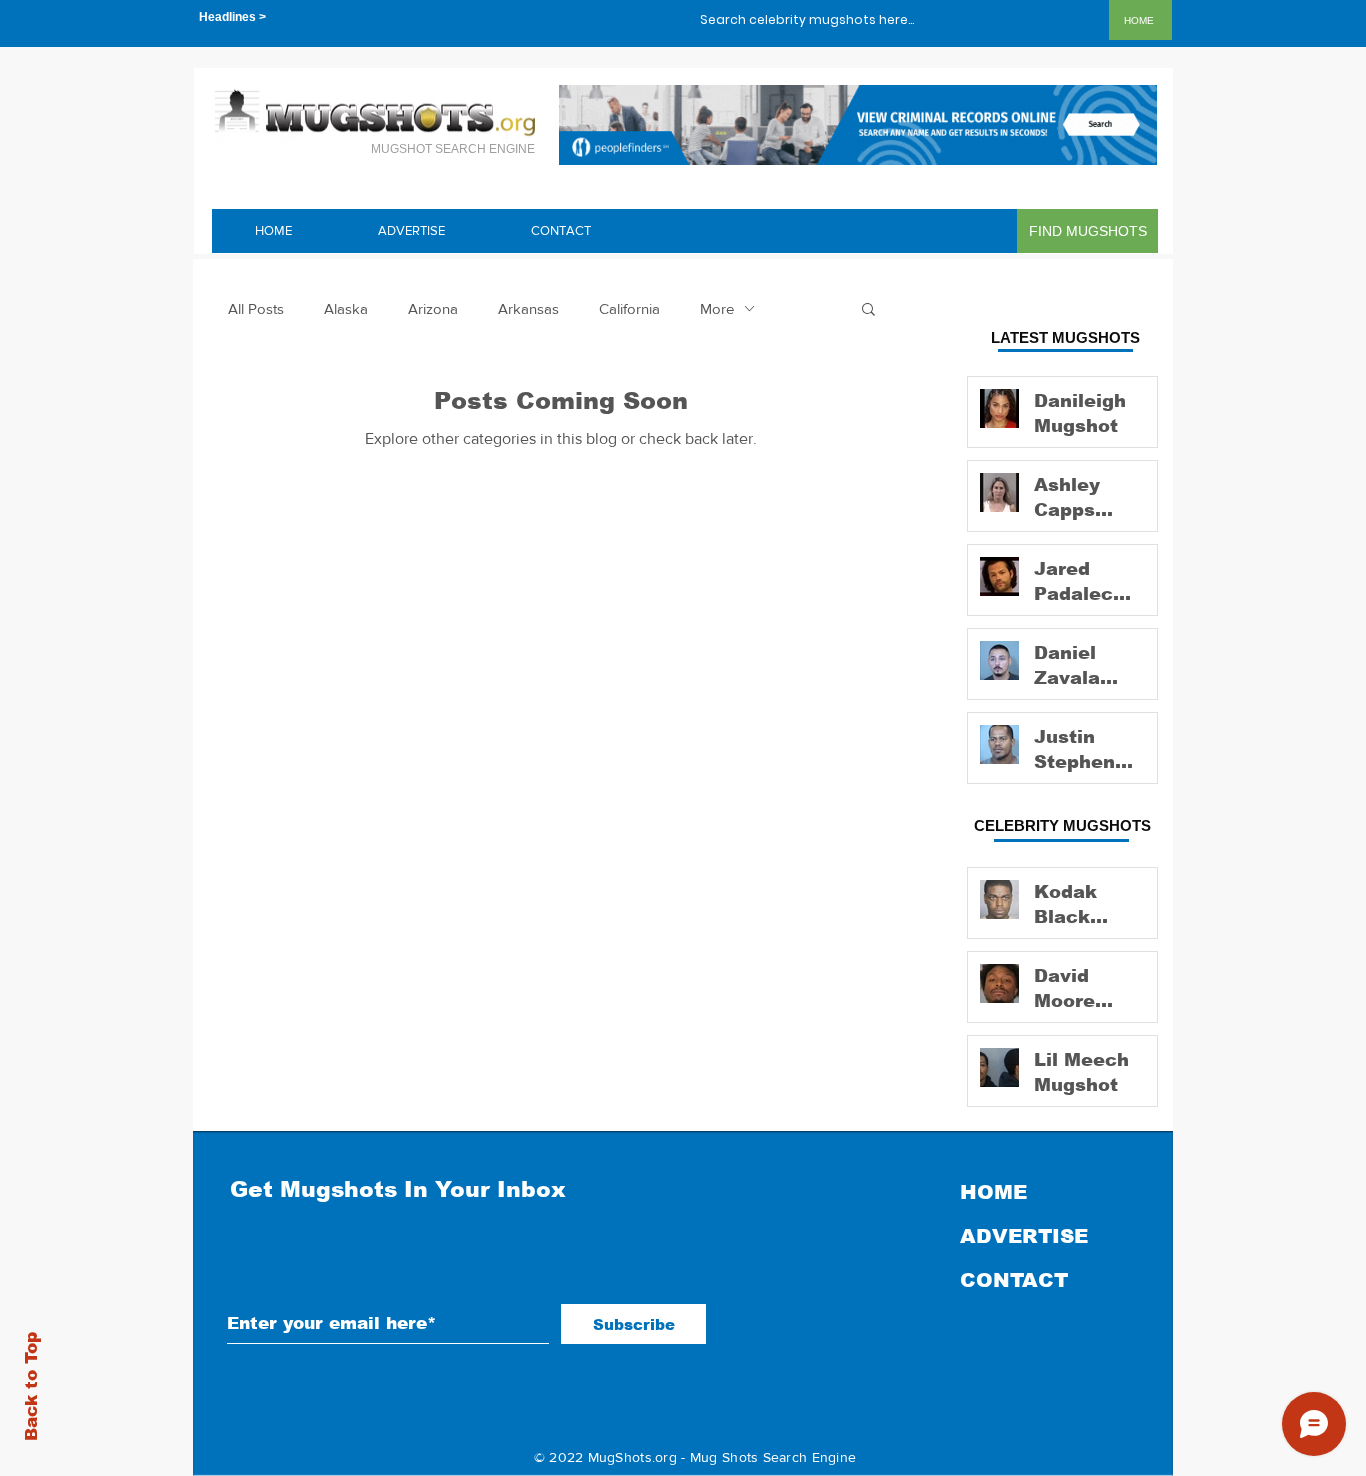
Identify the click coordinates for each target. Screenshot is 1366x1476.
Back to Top (31, 1386)
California (629, 308)
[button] (868, 310)
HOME (993, 1192)
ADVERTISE (1024, 1236)
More (717, 308)
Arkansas (528, 308)
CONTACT (1014, 1280)
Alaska (346, 308)
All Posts (256, 308)
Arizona (433, 308)
